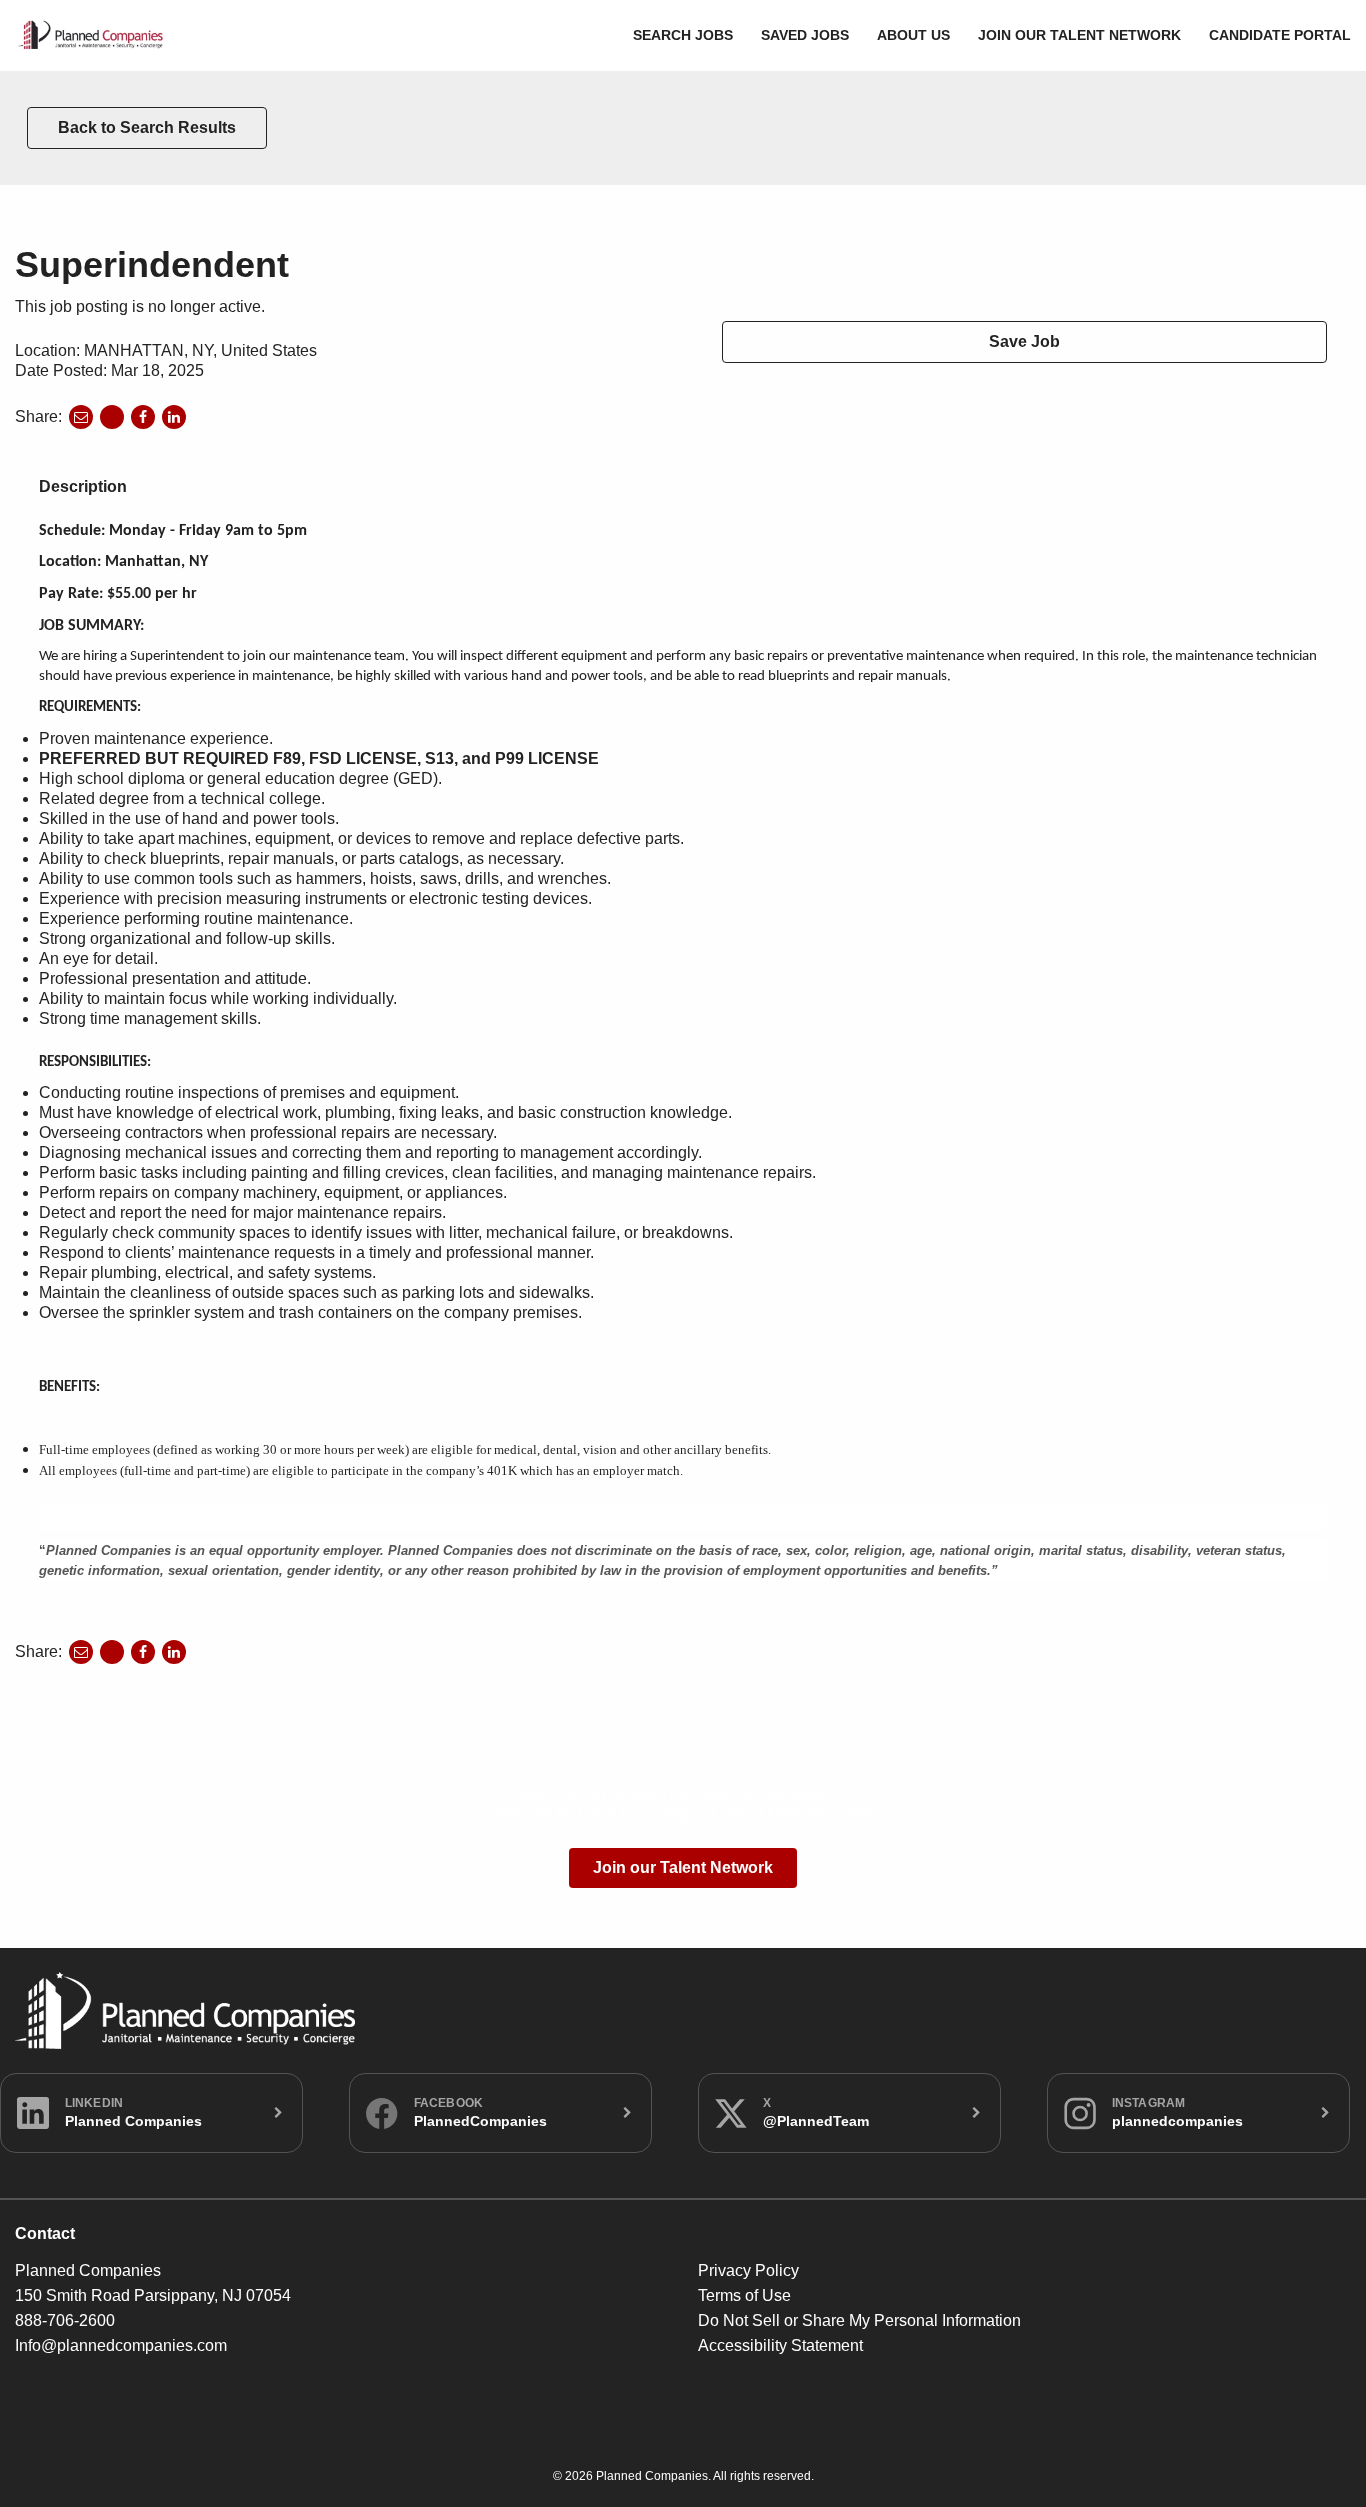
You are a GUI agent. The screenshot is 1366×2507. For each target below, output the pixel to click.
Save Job (1024, 341)
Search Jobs (683, 35)
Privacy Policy (748, 2270)
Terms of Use (744, 2295)
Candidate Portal (1280, 35)
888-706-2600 (65, 2320)
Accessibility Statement (780, 2345)
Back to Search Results (147, 127)
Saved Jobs (805, 35)
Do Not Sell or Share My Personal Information (859, 2320)
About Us (913, 35)
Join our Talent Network (1079, 35)
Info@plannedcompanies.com (121, 2345)
